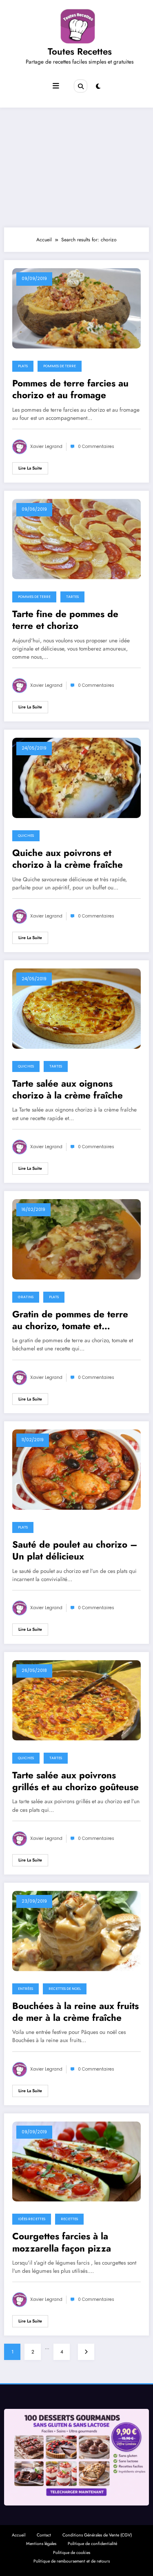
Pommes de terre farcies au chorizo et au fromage (70, 389)
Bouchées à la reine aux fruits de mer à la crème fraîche (75, 2012)
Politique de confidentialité (92, 2544)
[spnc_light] (98, 86)
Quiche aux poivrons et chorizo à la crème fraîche (68, 859)
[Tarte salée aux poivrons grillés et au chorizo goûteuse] (76, 1700)
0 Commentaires (96, 447)
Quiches (26, 836)
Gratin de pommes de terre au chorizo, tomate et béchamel (70, 1320)
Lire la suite (30, 468)
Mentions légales (41, 2544)
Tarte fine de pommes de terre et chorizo (65, 620)
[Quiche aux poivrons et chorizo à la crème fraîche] (76, 777)
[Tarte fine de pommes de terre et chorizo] (76, 538)
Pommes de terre (60, 366)
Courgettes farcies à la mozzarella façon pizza (62, 2242)
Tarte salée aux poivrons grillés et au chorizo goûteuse (75, 1781)
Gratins (26, 1297)
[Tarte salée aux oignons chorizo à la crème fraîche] (76, 1008)
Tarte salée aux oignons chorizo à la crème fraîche (68, 1090)
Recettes (69, 2219)
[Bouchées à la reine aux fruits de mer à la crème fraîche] (76, 1930)
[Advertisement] (76, 165)
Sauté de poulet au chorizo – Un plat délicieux (75, 1551)
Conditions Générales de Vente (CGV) (97, 2535)
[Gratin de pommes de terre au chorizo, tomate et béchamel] (76, 1239)
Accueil (19, 2535)
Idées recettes (32, 2219)
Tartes (72, 597)
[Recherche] (80, 86)
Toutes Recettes (80, 51)
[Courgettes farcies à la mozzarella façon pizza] (76, 2161)
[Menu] (56, 86)
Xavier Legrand (46, 447)
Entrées (25, 1989)
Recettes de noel (65, 1989)
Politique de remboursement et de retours (72, 2561)
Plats (23, 366)
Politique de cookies (72, 2553)
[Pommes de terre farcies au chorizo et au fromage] (76, 308)
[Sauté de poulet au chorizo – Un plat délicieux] (76, 1469)
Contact (44, 2535)
